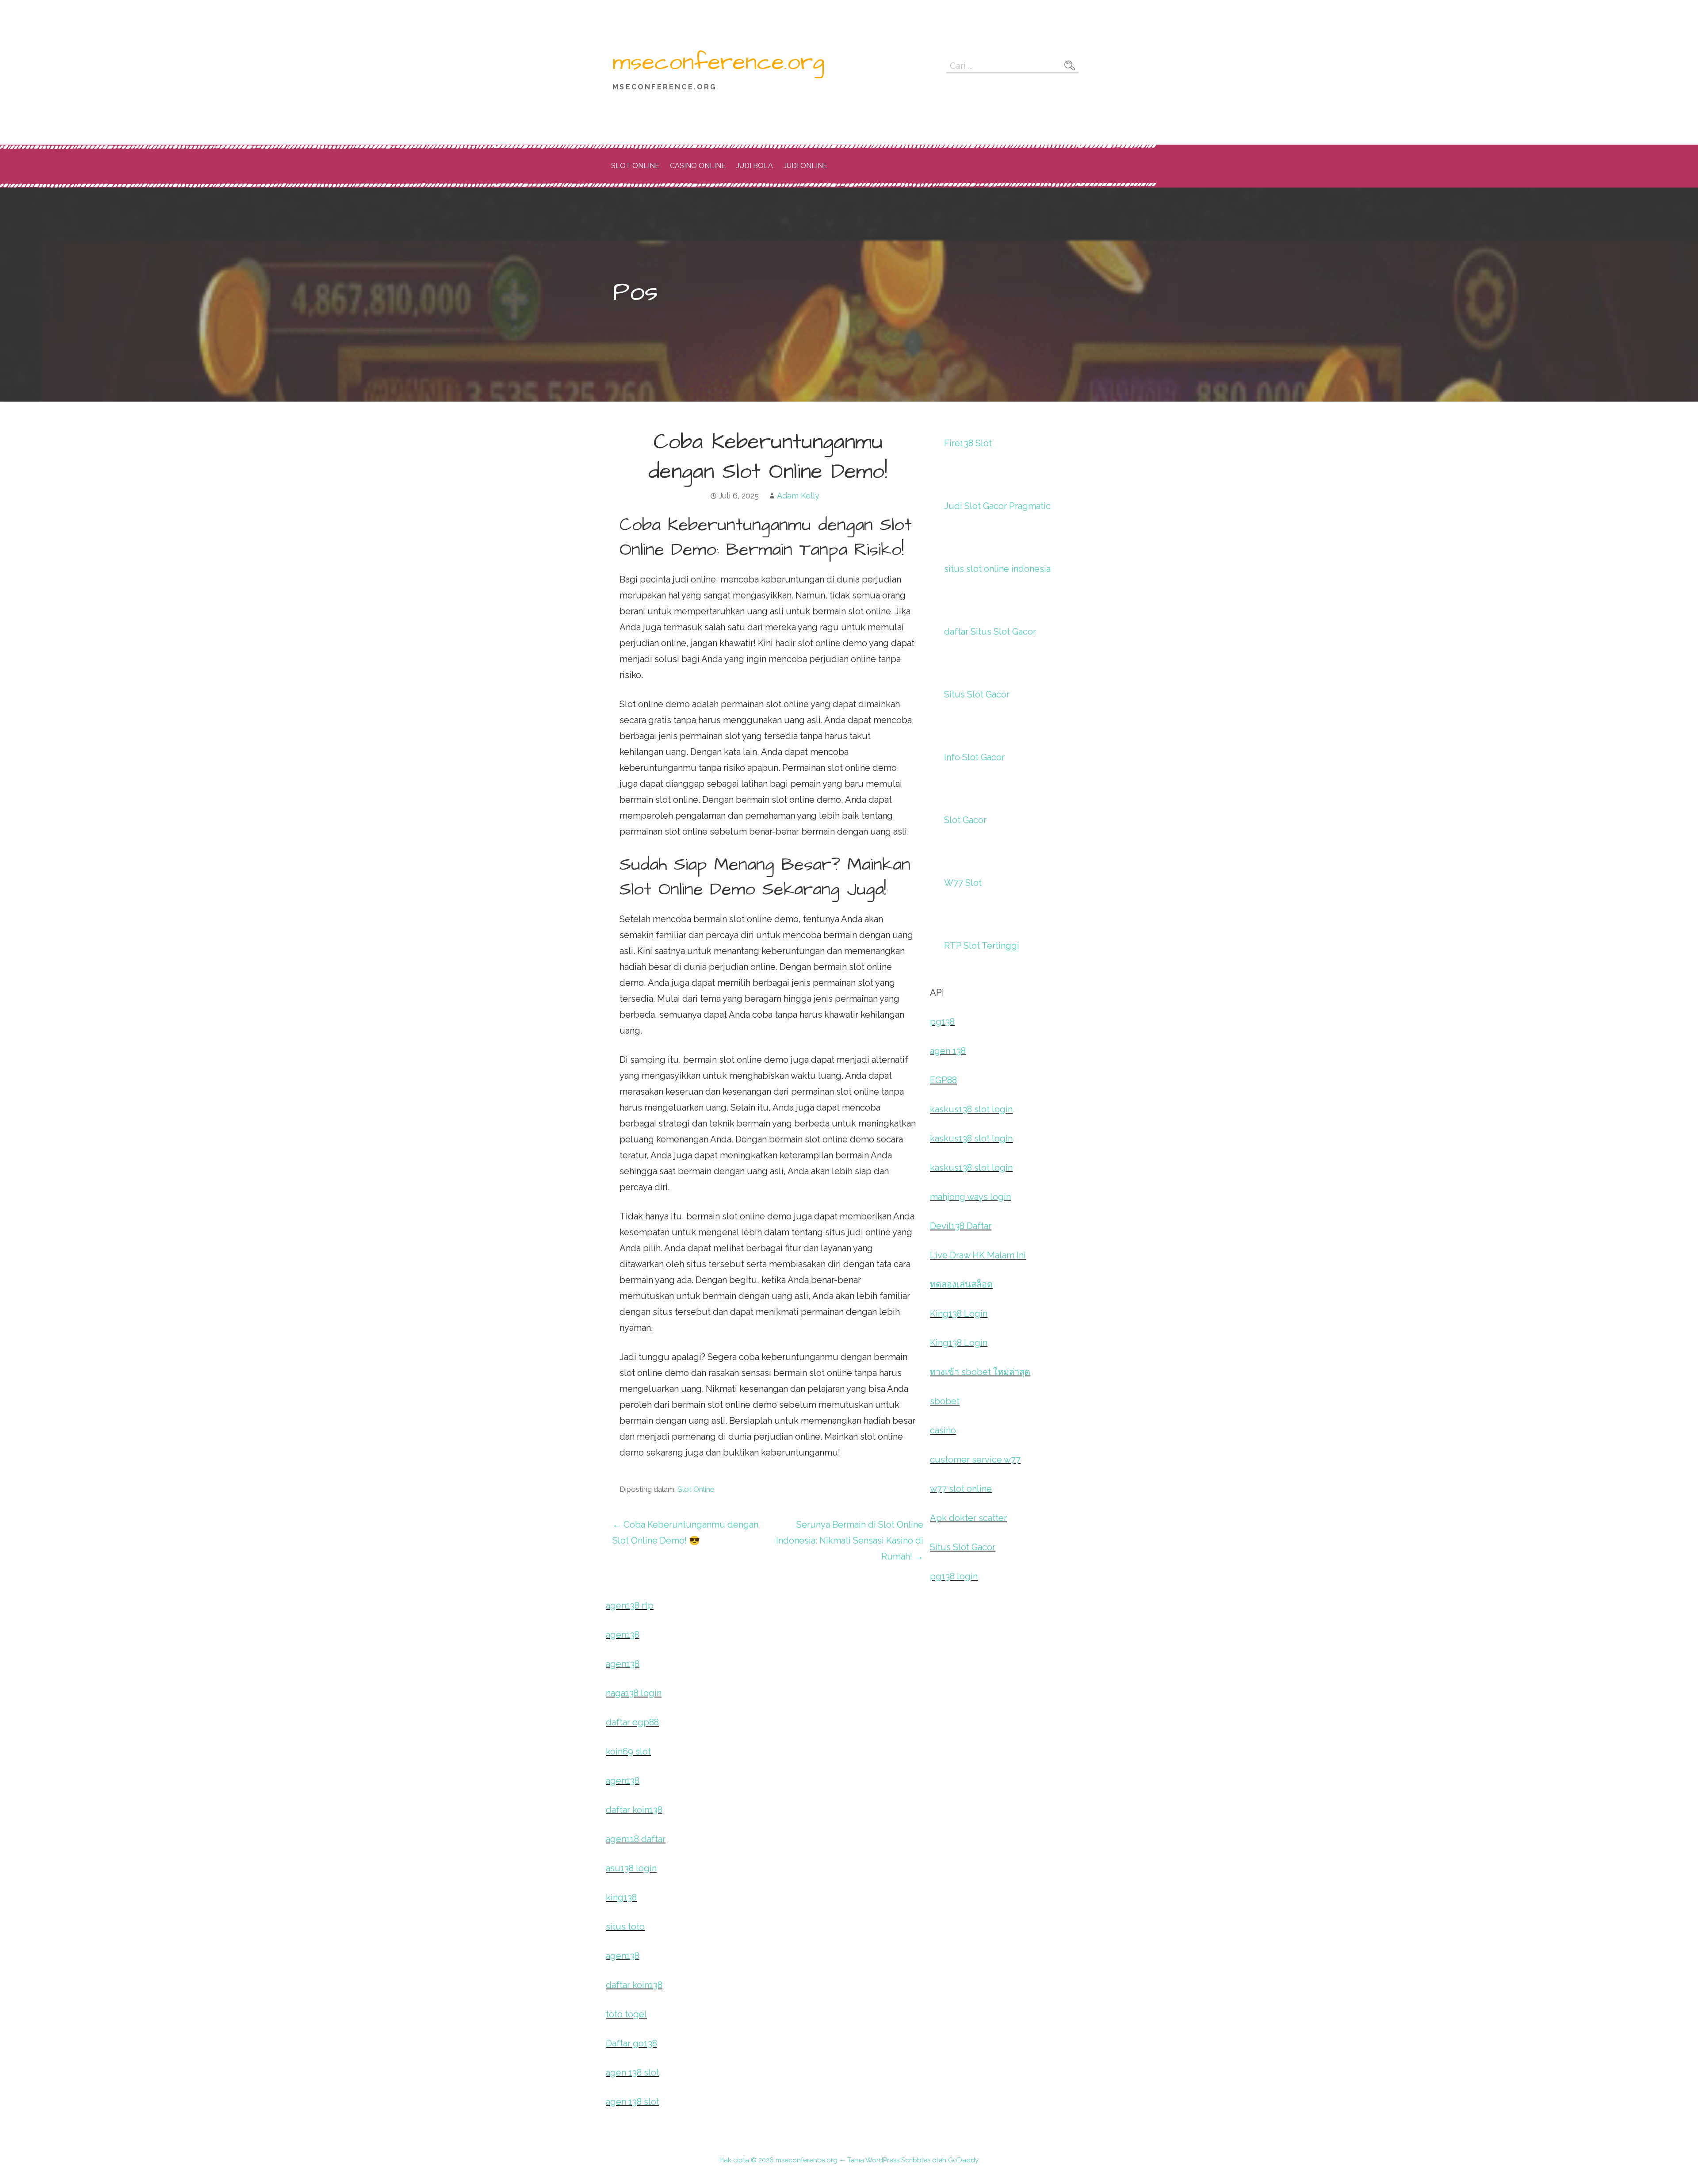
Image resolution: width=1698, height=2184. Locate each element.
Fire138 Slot (968, 443)
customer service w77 (975, 1460)
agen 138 (948, 1051)
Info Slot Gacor (974, 757)
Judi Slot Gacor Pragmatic (997, 506)
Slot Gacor (965, 820)
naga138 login (634, 1693)
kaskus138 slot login (971, 1109)
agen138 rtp (630, 1605)
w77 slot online (961, 1489)
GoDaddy (963, 2160)
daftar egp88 (632, 1722)
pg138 (942, 1022)
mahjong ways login (970, 1197)
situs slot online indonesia (997, 569)
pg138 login (954, 1576)
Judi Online (805, 166)
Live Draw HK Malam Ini (978, 1255)
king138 (621, 1897)
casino (943, 1430)
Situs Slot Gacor (977, 694)
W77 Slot (963, 883)
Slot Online (635, 166)
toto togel (626, 2014)
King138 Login (959, 1314)
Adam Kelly (798, 496)
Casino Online (698, 166)
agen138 (623, 1635)
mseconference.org (718, 62)
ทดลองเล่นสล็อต (961, 1284)
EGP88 (943, 1080)
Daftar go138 (631, 2043)
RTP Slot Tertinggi (982, 946)
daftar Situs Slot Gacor (990, 632)
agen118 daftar (636, 1839)
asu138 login (631, 1868)
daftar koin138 (634, 1810)
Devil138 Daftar (961, 1226)
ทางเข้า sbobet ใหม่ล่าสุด (980, 1372)
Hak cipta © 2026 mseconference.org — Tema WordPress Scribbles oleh (834, 2160)
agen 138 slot (633, 2073)
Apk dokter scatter (968, 1518)
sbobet (945, 1401)
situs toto (625, 1927)
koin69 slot (628, 1751)
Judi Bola (755, 166)
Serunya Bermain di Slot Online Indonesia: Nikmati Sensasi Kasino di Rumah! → (850, 1540)
